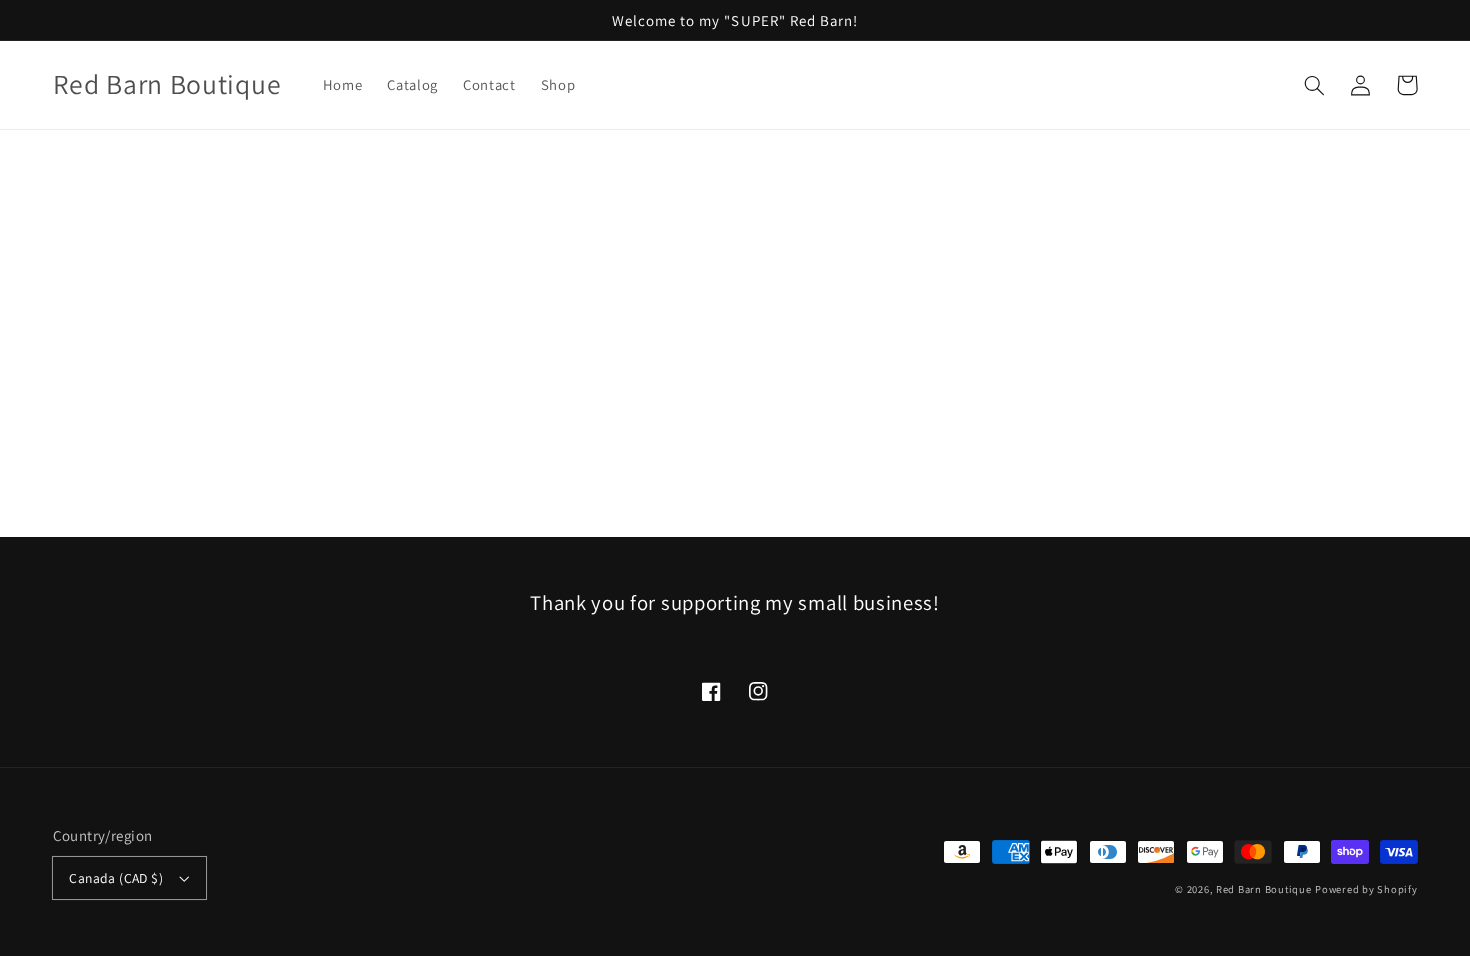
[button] (1315, 85)
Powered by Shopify (1366, 889)
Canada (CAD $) (116, 878)
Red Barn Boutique (1264, 889)
